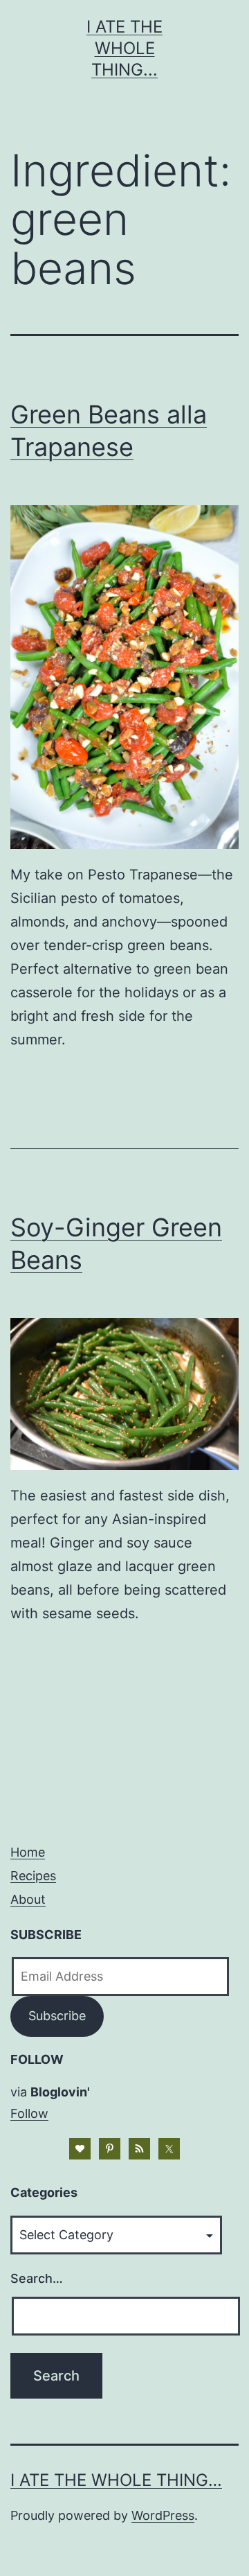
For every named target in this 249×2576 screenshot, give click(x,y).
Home (28, 1852)
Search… (37, 2278)
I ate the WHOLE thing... (124, 48)
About (28, 1899)
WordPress (163, 2515)
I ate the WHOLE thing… (116, 2480)
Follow (29, 2113)
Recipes (33, 1876)
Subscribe (57, 2016)
